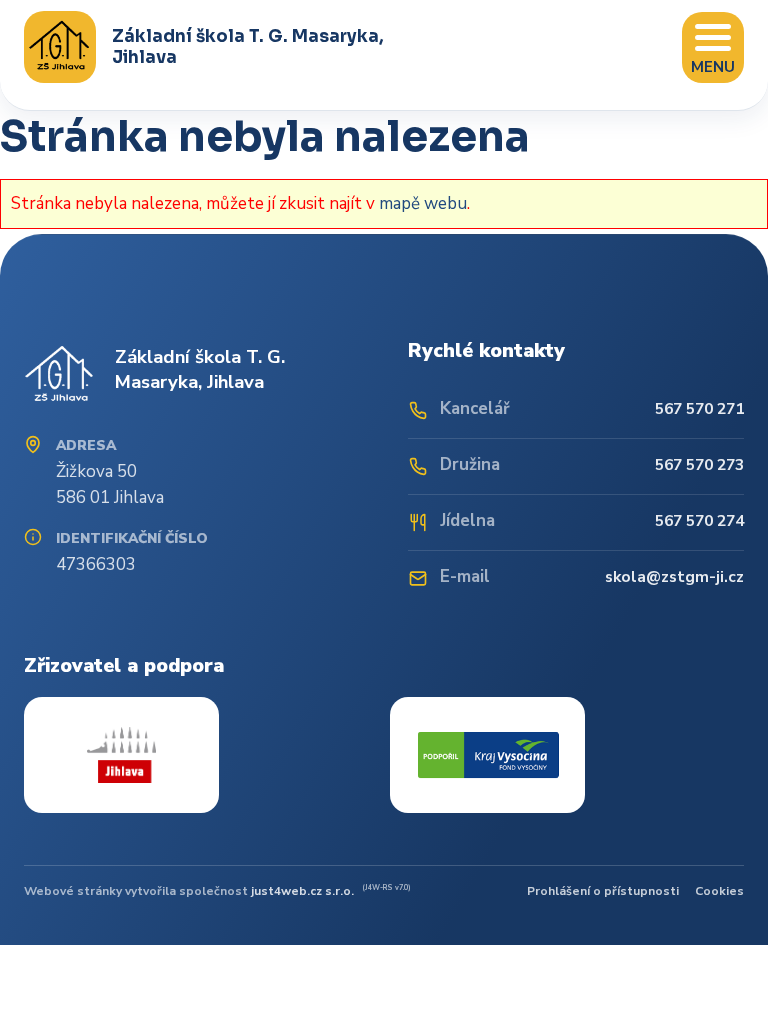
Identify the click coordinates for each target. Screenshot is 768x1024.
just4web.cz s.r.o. (302, 891)
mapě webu (423, 203)
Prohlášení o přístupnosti (603, 891)
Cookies (719, 891)
